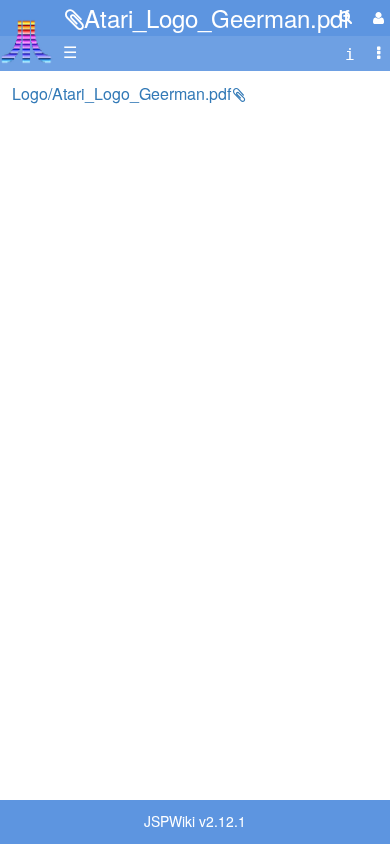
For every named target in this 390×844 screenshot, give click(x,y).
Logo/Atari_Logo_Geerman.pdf (121, 93)
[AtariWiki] (26, 35)
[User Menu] (376, 17)
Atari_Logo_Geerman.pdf (217, 17)
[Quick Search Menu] (345, 16)
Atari (26, 41)
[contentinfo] (350, 52)
